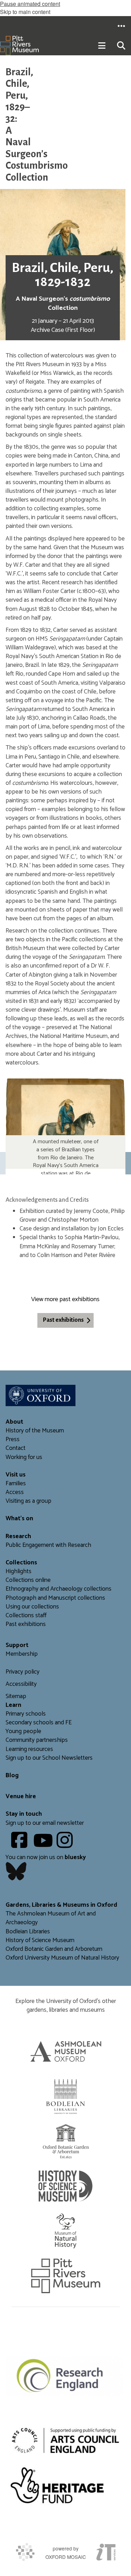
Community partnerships (37, 1740)
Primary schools (26, 1714)
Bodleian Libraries (28, 1932)
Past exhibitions (63, 1320)
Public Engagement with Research (48, 1545)
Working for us (24, 1457)
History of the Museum (35, 1431)
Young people (23, 1732)
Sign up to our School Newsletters (49, 1758)
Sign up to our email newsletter (45, 1823)
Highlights (19, 1572)
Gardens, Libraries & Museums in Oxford (61, 1905)
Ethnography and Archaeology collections (59, 1589)
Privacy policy (23, 1672)
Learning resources (29, 1749)
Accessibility (21, 1684)
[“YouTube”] (44, 1845)
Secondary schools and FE (39, 1723)
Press (13, 1440)
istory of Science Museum (42, 1940)
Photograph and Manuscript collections (55, 1598)
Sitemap (16, 1697)
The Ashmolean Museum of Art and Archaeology (51, 1918)
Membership (22, 1654)
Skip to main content (25, 12)
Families (16, 1484)
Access (15, 1492)
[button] (121, 26)
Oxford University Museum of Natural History (62, 1958)
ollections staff (28, 1616)
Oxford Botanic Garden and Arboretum (54, 1949)
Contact (16, 1448)
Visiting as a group (28, 1501)
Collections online (28, 1580)
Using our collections (32, 1607)
